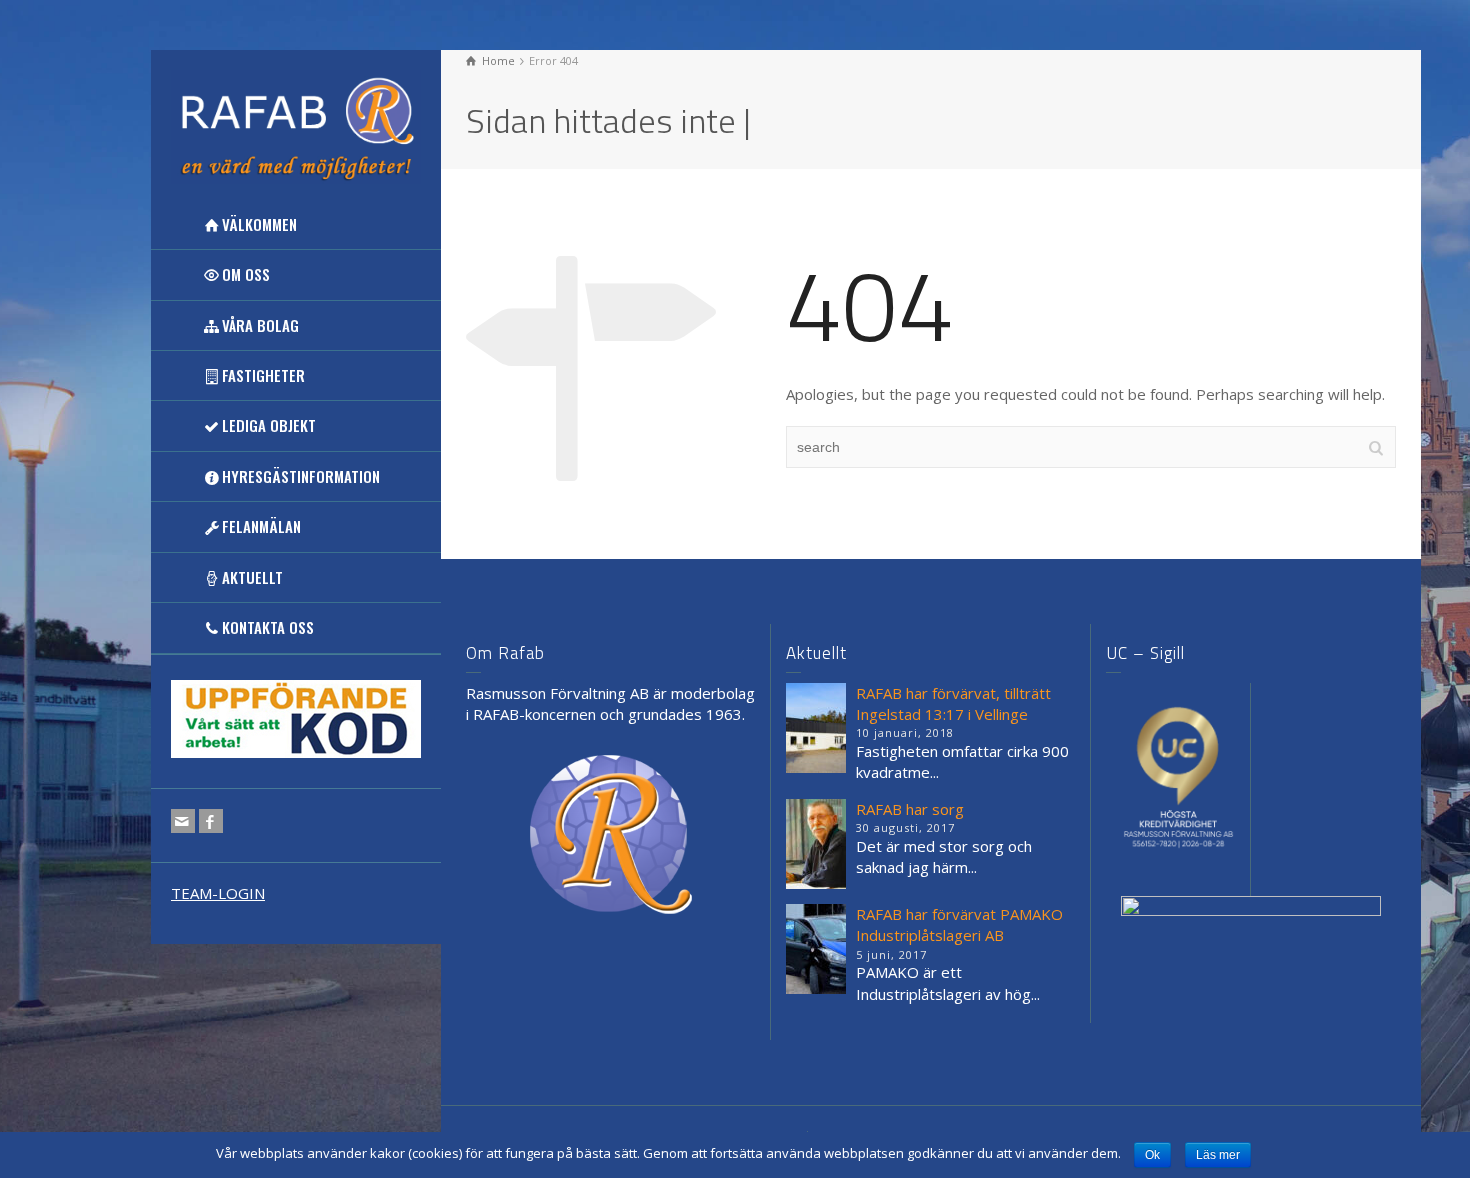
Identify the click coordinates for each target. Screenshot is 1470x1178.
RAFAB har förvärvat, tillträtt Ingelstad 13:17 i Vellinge (953, 703)
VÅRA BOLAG (260, 325)
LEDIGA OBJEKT (269, 425)
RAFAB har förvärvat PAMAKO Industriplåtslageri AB (959, 924)
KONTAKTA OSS (268, 627)
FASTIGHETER (263, 375)
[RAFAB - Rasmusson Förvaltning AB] (296, 125)
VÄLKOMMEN (259, 224)
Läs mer (1218, 1155)
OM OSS (246, 274)
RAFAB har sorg (910, 809)
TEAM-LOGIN (218, 893)
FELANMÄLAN (261, 526)
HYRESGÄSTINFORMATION (301, 476)
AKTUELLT (252, 577)
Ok (1152, 1155)
